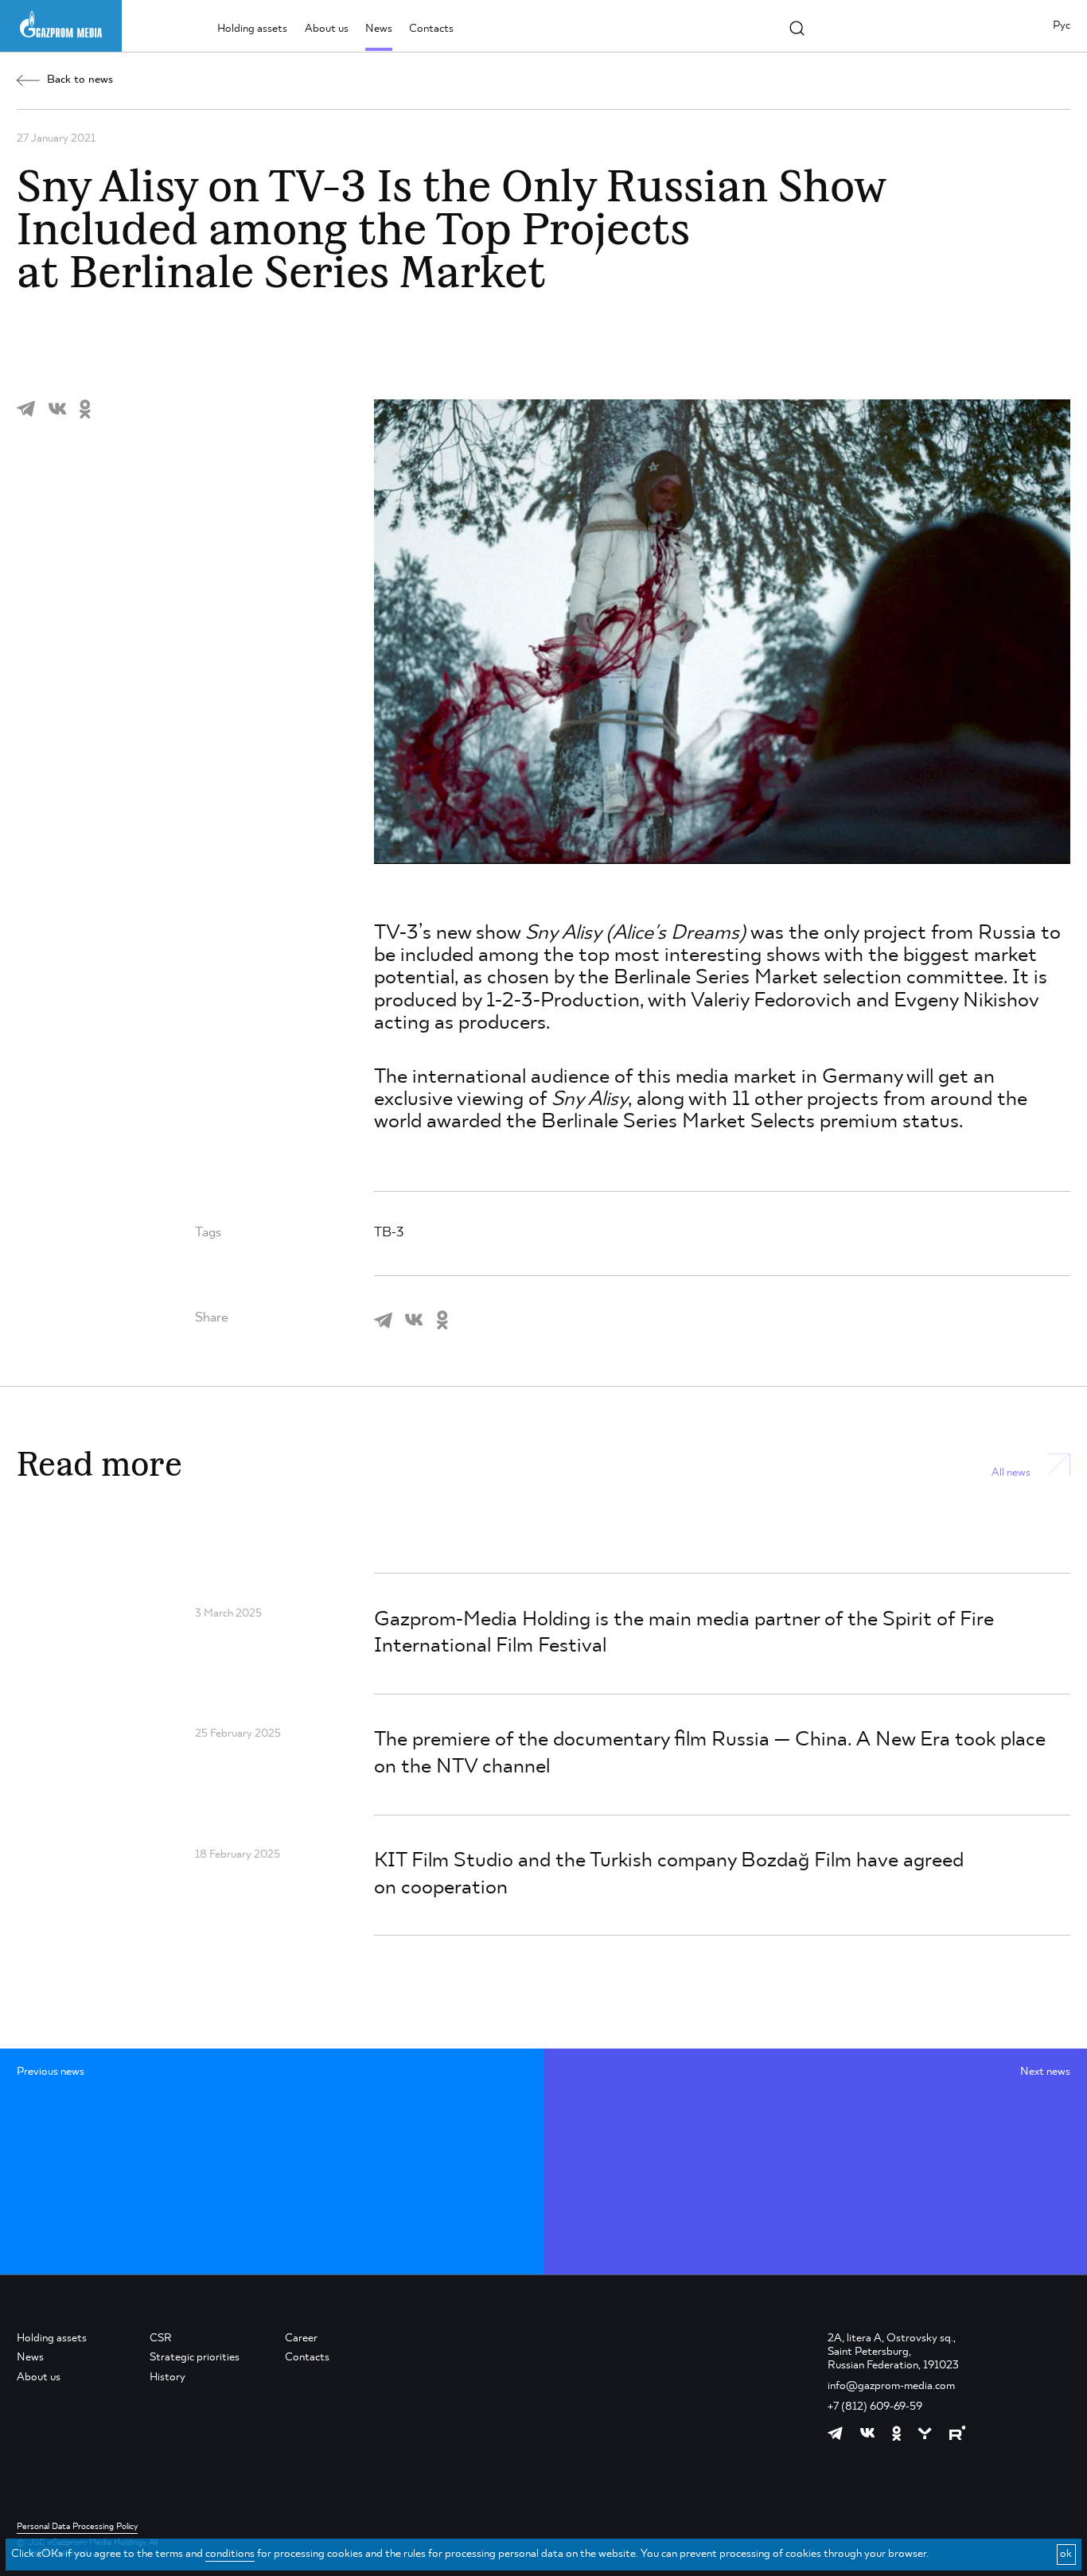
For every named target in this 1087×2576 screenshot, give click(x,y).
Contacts (431, 29)
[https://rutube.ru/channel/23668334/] (958, 2433)
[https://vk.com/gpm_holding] (867, 2433)
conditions (230, 2554)
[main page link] (61, 24)
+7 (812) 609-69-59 (875, 2407)
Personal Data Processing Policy (77, 2527)
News (379, 29)
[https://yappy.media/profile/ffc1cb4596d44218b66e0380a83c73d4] (925, 2434)
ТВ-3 (389, 1233)
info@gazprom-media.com (891, 2386)
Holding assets (252, 29)
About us (327, 29)
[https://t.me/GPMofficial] (835, 2433)
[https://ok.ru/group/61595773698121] (896, 2433)
